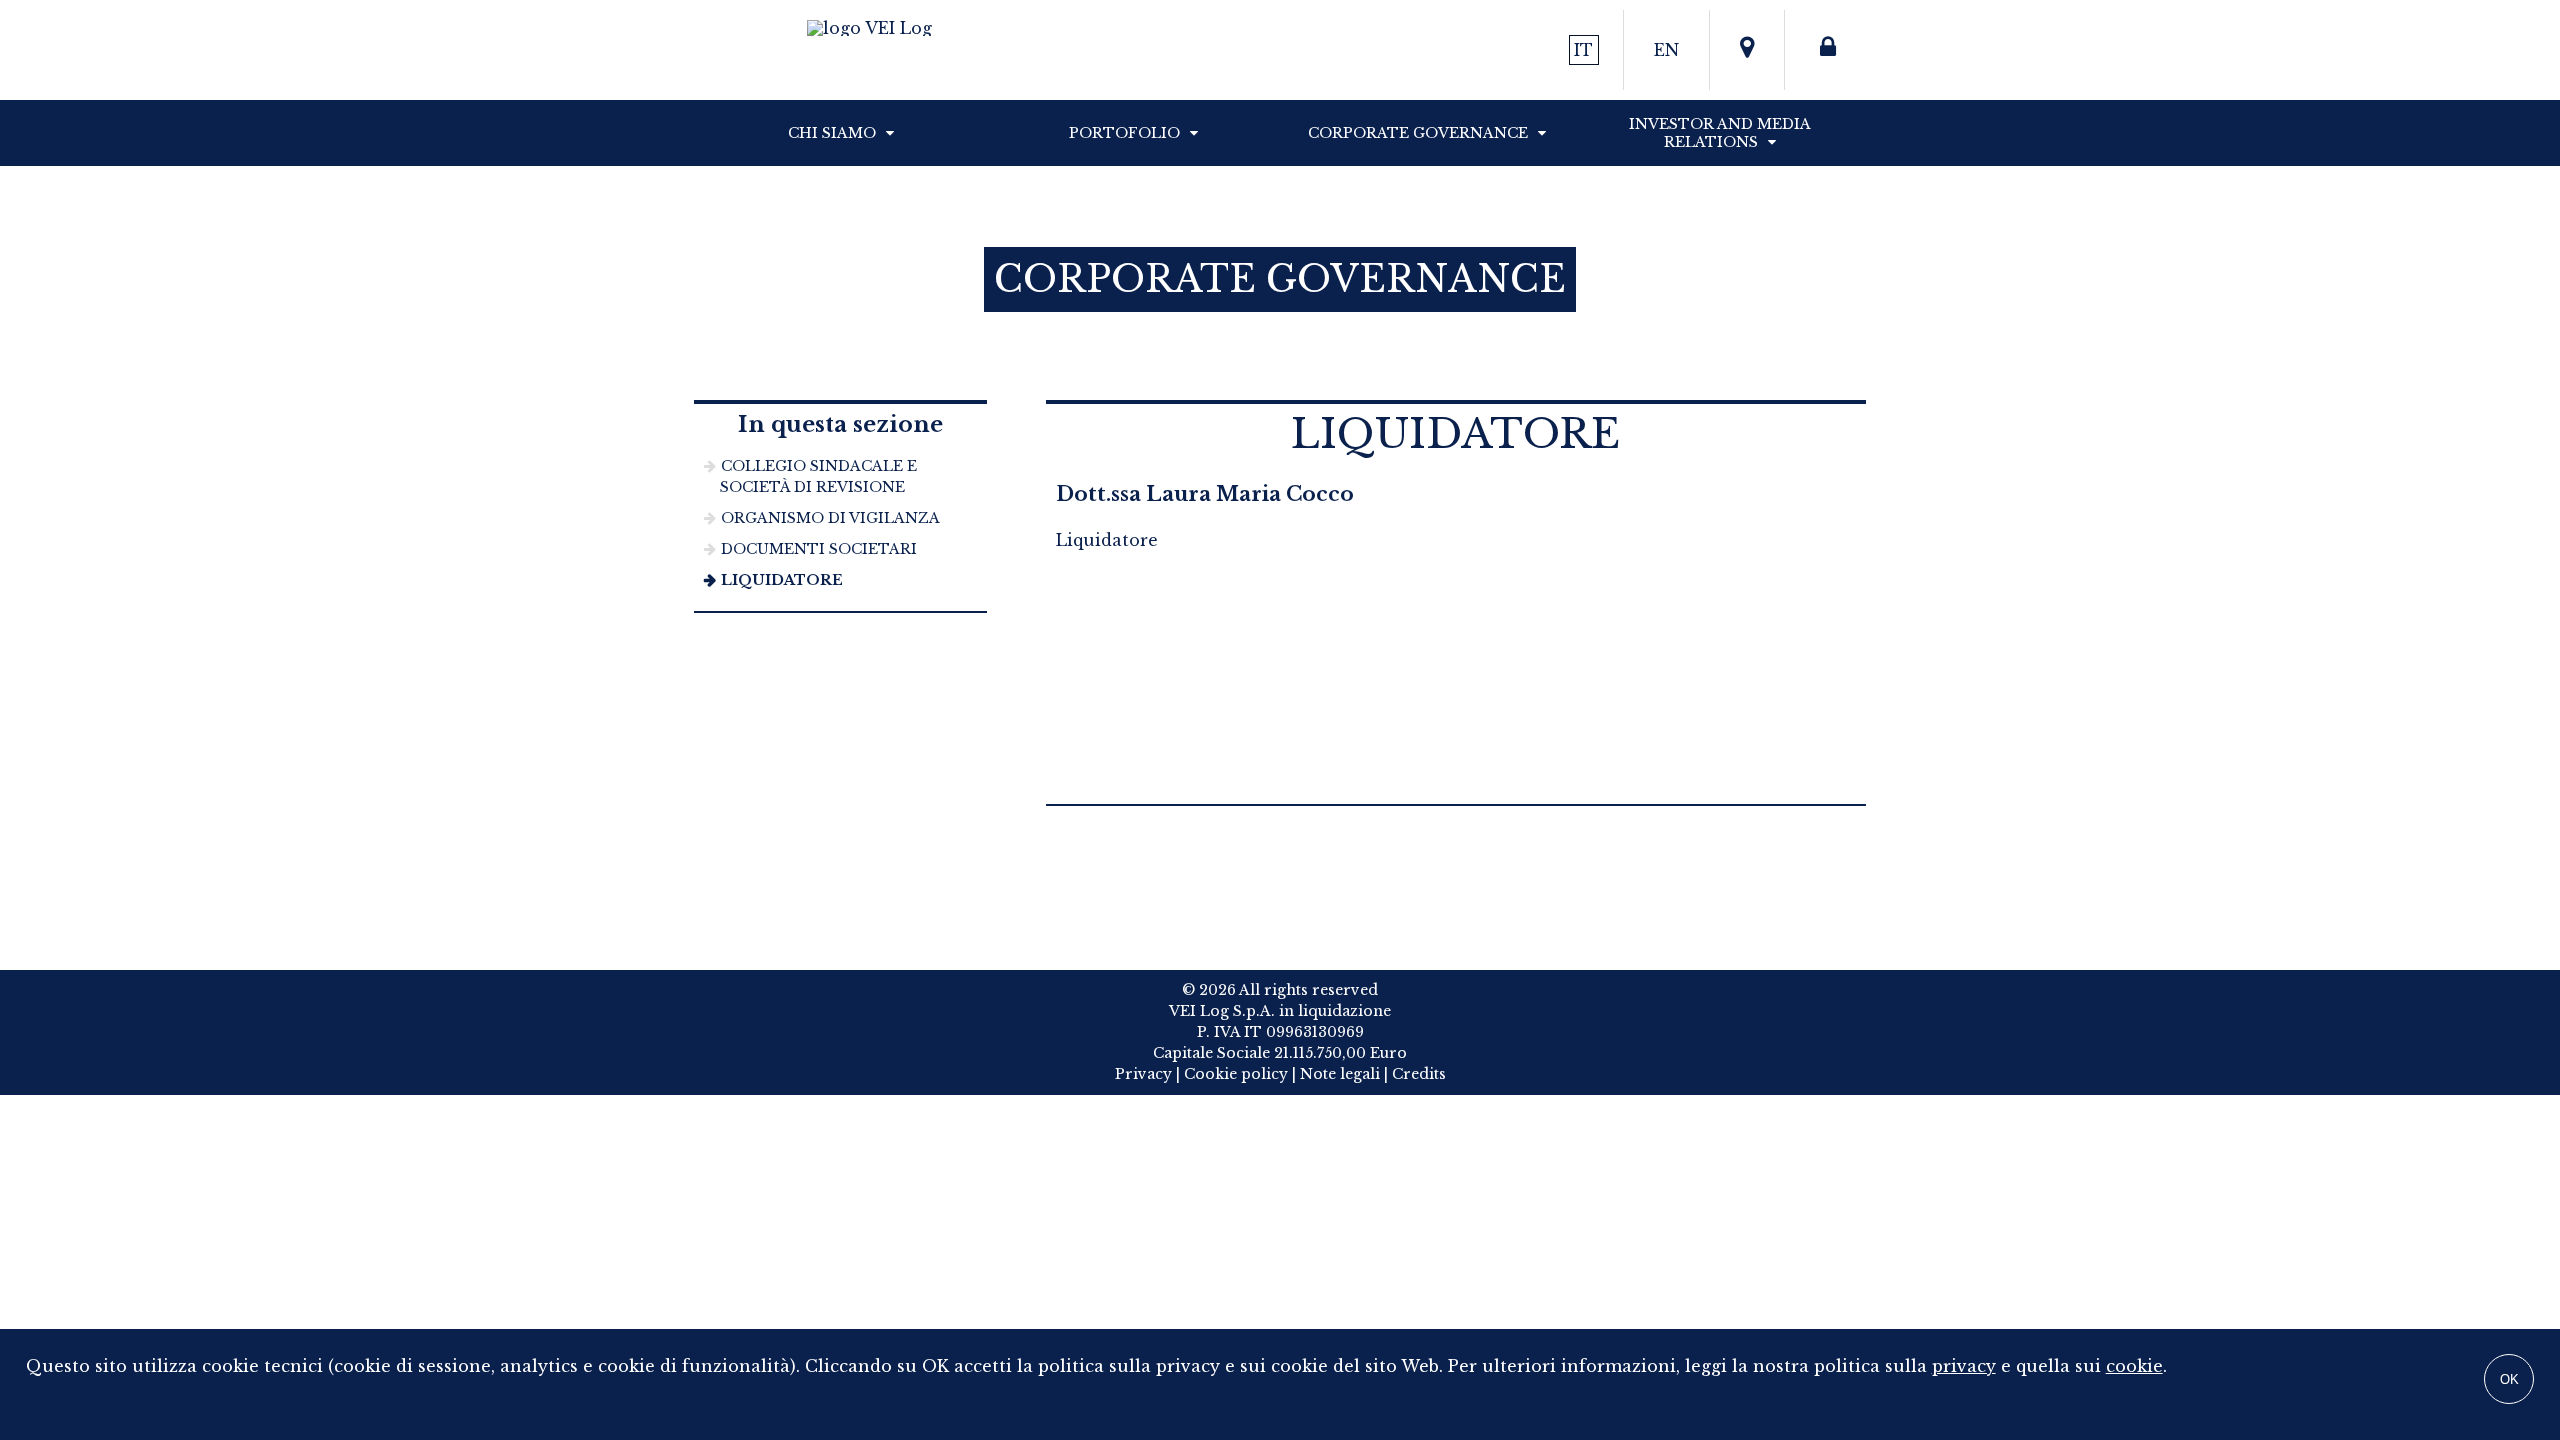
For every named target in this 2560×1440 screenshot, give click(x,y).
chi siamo (832, 133)
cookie (2134, 1366)
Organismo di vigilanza (830, 518)
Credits (1419, 1074)
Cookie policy (1236, 1074)
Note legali (1340, 1074)
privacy (1964, 1366)
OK (2509, 1379)
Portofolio (1124, 133)
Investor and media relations (1720, 133)
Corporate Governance (1418, 133)
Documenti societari (819, 549)
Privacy (1143, 1074)
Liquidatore (782, 580)
